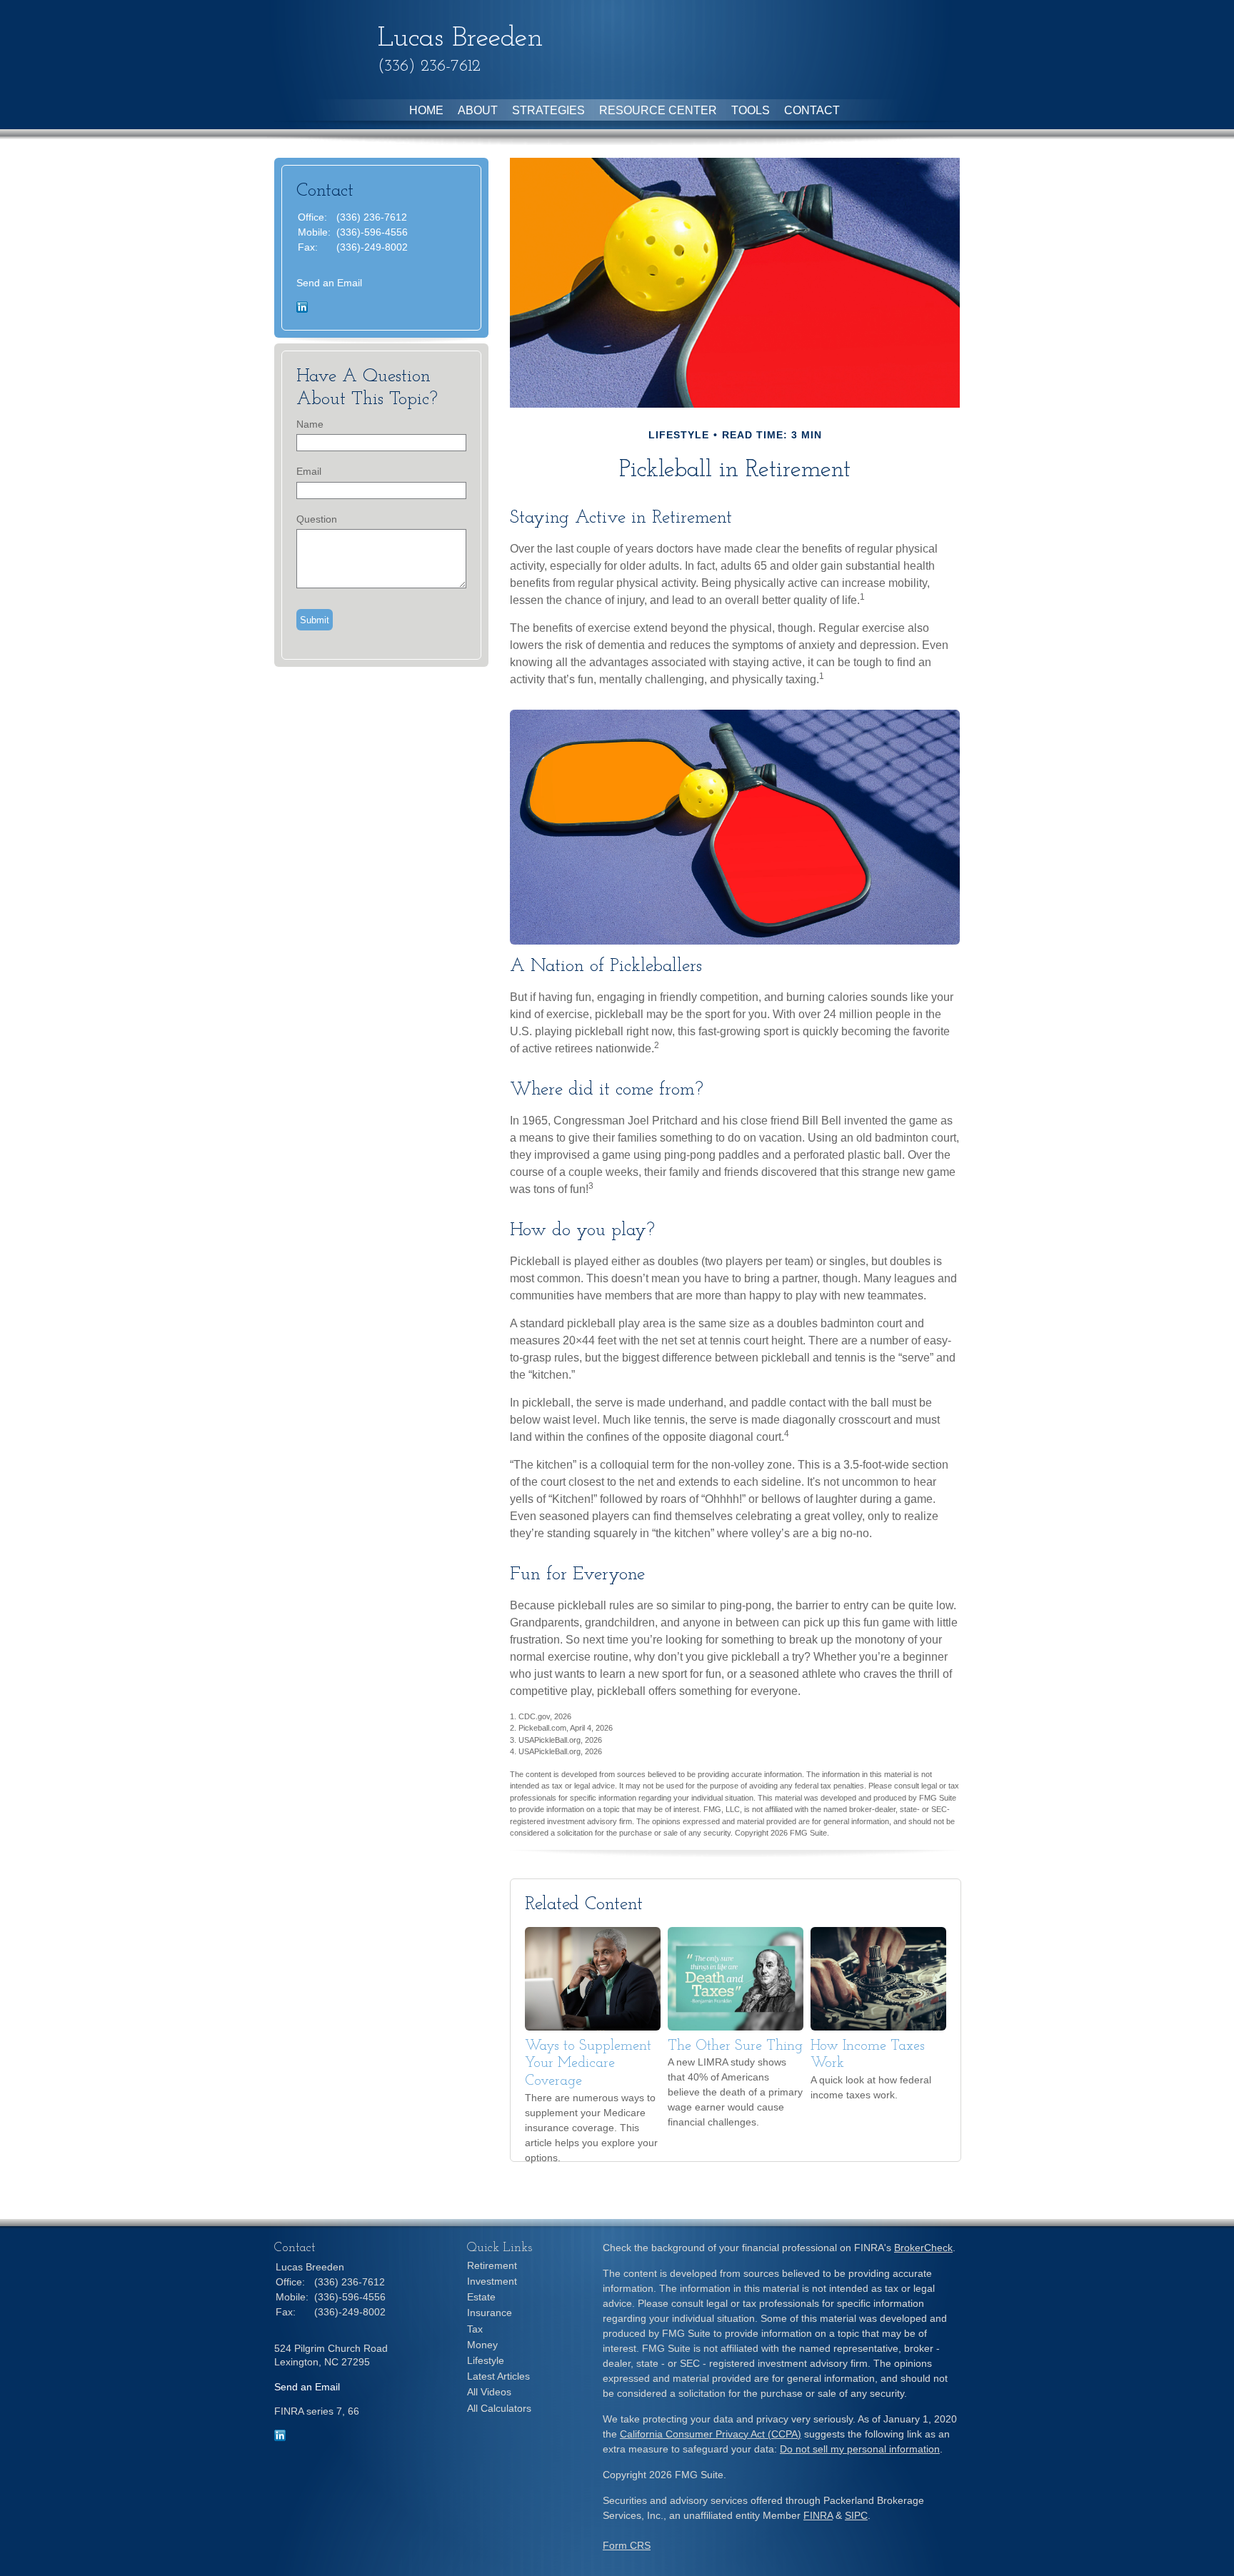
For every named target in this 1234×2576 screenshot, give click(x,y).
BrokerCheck (923, 2248)
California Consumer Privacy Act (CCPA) (711, 2434)
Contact (812, 110)
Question (317, 519)
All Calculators (499, 2408)
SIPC (856, 2515)
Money (482, 2345)
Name (310, 424)
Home (426, 110)
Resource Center (658, 110)
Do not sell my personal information (860, 2449)
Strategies (548, 110)
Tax (475, 2329)
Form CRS (627, 2545)
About (478, 110)
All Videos (489, 2392)
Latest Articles (498, 2376)
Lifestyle (486, 2360)
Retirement (492, 2265)
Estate (481, 2297)
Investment (492, 2281)
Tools (751, 110)
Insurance (490, 2313)
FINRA (818, 2515)
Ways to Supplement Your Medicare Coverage (588, 2064)
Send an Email (329, 283)
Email (309, 471)
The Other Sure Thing (735, 2046)
